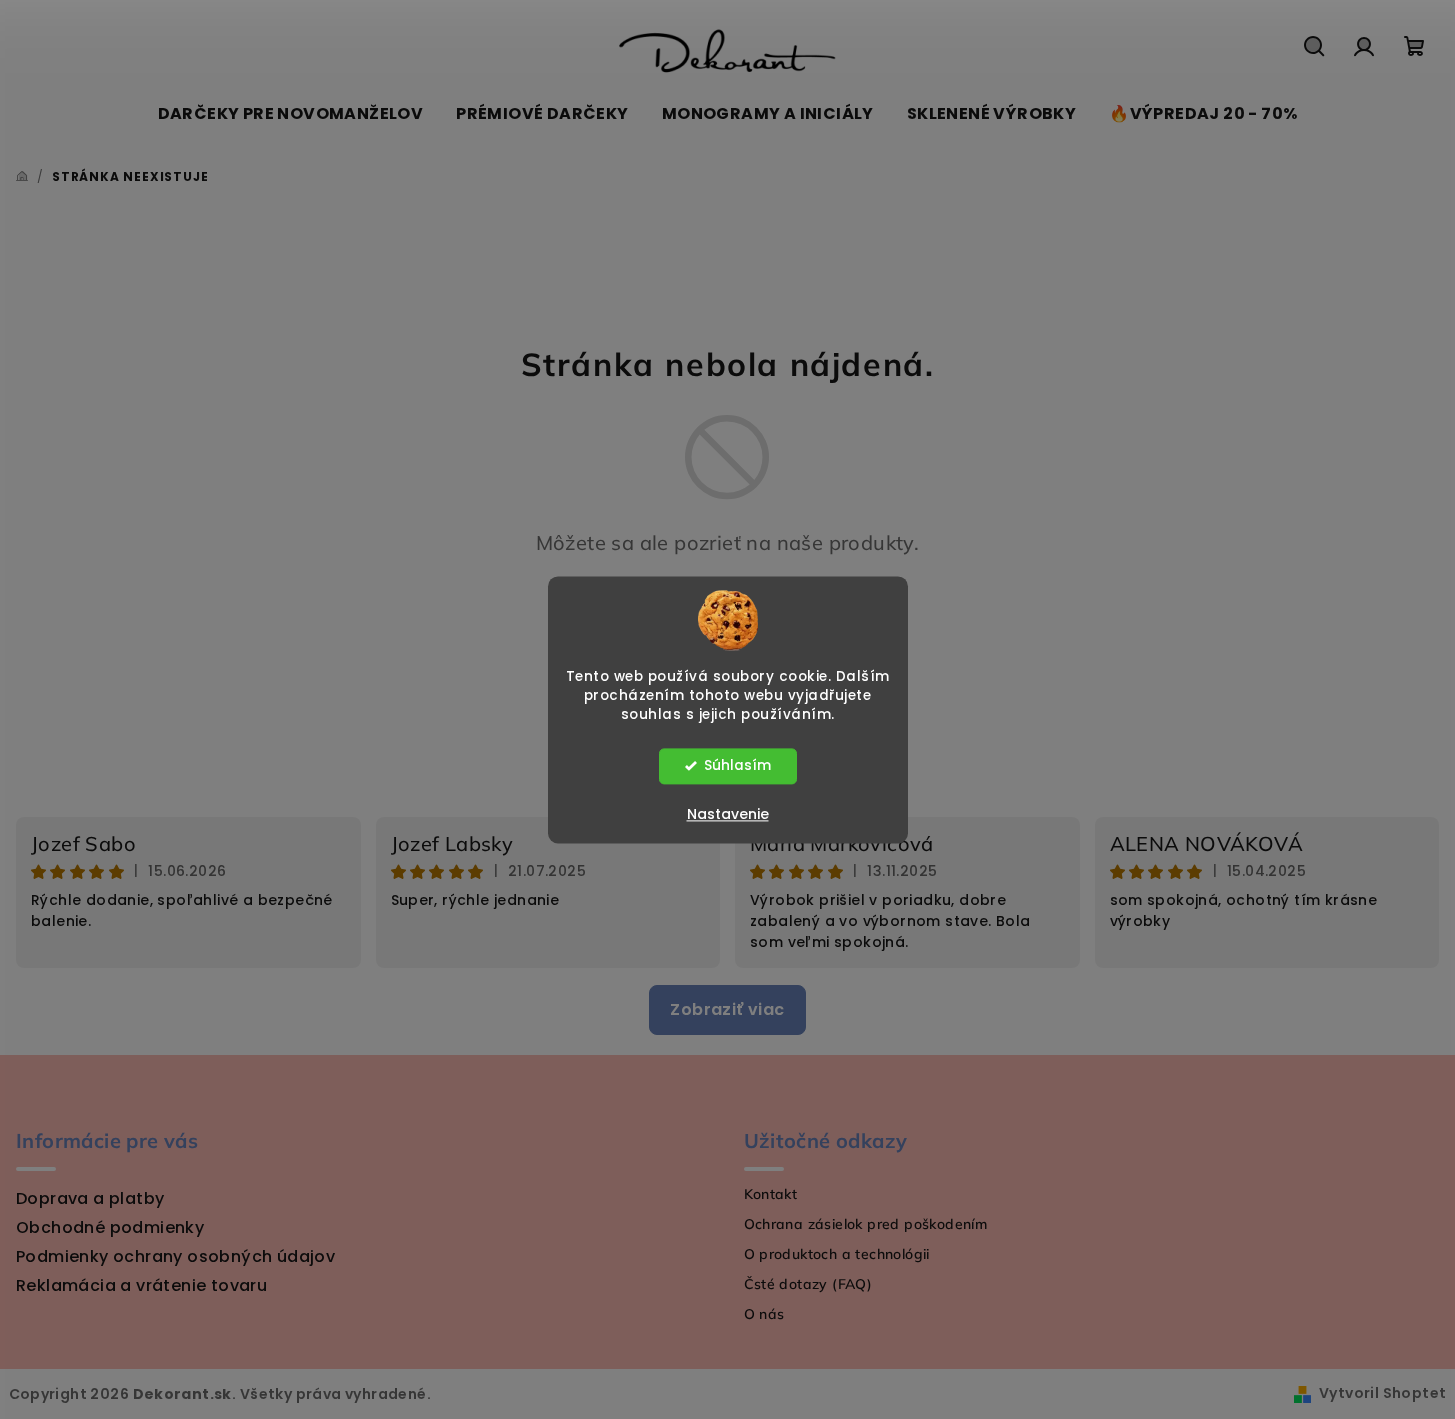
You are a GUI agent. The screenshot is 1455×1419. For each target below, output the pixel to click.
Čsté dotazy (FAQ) (808, 1284)
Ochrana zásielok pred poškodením (866, 1224)
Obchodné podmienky (110, 1227)
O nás (764, 1314)
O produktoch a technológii (837, 1254)
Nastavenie (728, 814)
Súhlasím (737, 765)
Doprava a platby (90, 1198)
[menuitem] (291, 114)
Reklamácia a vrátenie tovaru (141, 1285)
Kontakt (771, 1194)
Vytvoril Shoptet (1382, 1393)
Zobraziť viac (727, 1009)
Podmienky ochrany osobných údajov (175, 1256)
